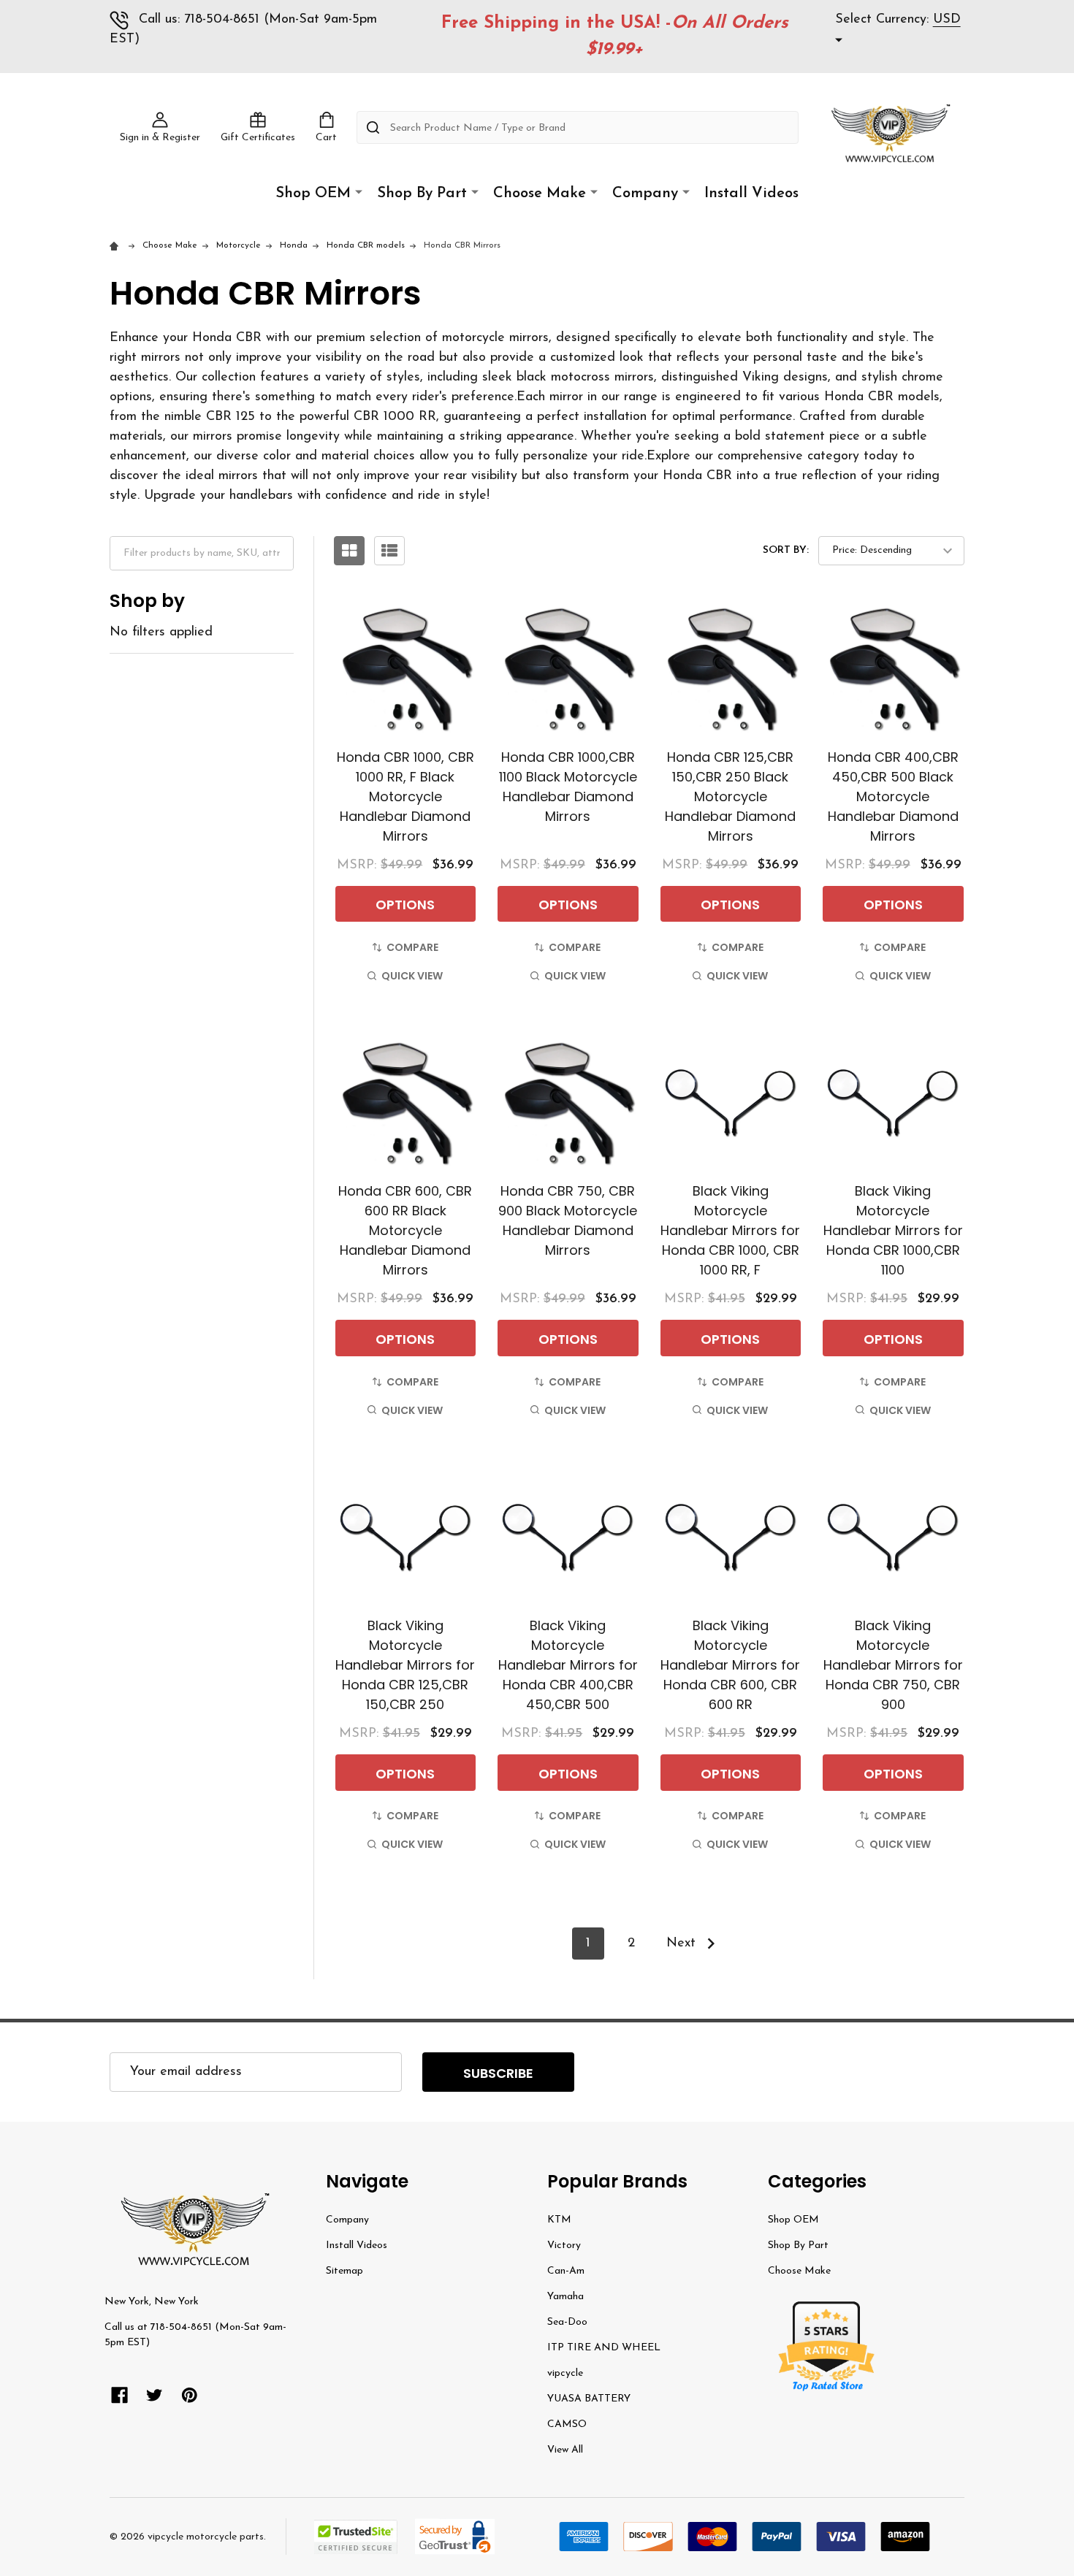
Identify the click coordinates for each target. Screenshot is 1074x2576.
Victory (564, 2246)
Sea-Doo (567, 2322)
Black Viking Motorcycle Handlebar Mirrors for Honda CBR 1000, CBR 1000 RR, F (730, 1230)
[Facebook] (119, 2395)
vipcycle (565, 2373)
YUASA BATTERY (589, 2399)
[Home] (117, 245)
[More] (359, 192)
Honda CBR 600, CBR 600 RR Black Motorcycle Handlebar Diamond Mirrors (405, 1230)
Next (683, 1944)
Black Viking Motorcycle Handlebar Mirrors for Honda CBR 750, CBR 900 (893, 1665)
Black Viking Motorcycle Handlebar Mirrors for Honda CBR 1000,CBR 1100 (893, 1230)
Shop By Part (422, 194)
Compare (412, 947)
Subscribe (498, 2073)
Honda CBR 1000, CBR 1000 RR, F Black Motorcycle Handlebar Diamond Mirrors (405, 796)
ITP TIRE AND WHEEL (604, 2348)
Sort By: (786, 550)
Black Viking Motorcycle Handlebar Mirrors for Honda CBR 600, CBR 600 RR (730, 1665)
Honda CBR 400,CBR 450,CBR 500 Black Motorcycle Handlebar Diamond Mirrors (893, 796)
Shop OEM (313, 194)
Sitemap (344, 2271)
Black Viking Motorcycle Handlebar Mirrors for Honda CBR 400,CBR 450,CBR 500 (568, 1665)
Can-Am (566, 2271)
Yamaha (565, 2297)
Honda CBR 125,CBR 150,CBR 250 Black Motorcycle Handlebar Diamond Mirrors (730, 796)
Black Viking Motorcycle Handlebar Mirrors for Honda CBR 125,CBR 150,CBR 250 (405, 1665)
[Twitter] (155, 2395)
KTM (559, 2220)
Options (405, 905)
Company (645, 194)
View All (565, 2450)
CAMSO (567, 2424)
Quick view (412, 976)
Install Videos (751, 194)
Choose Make (540, 194)
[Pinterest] (190, 2395)
